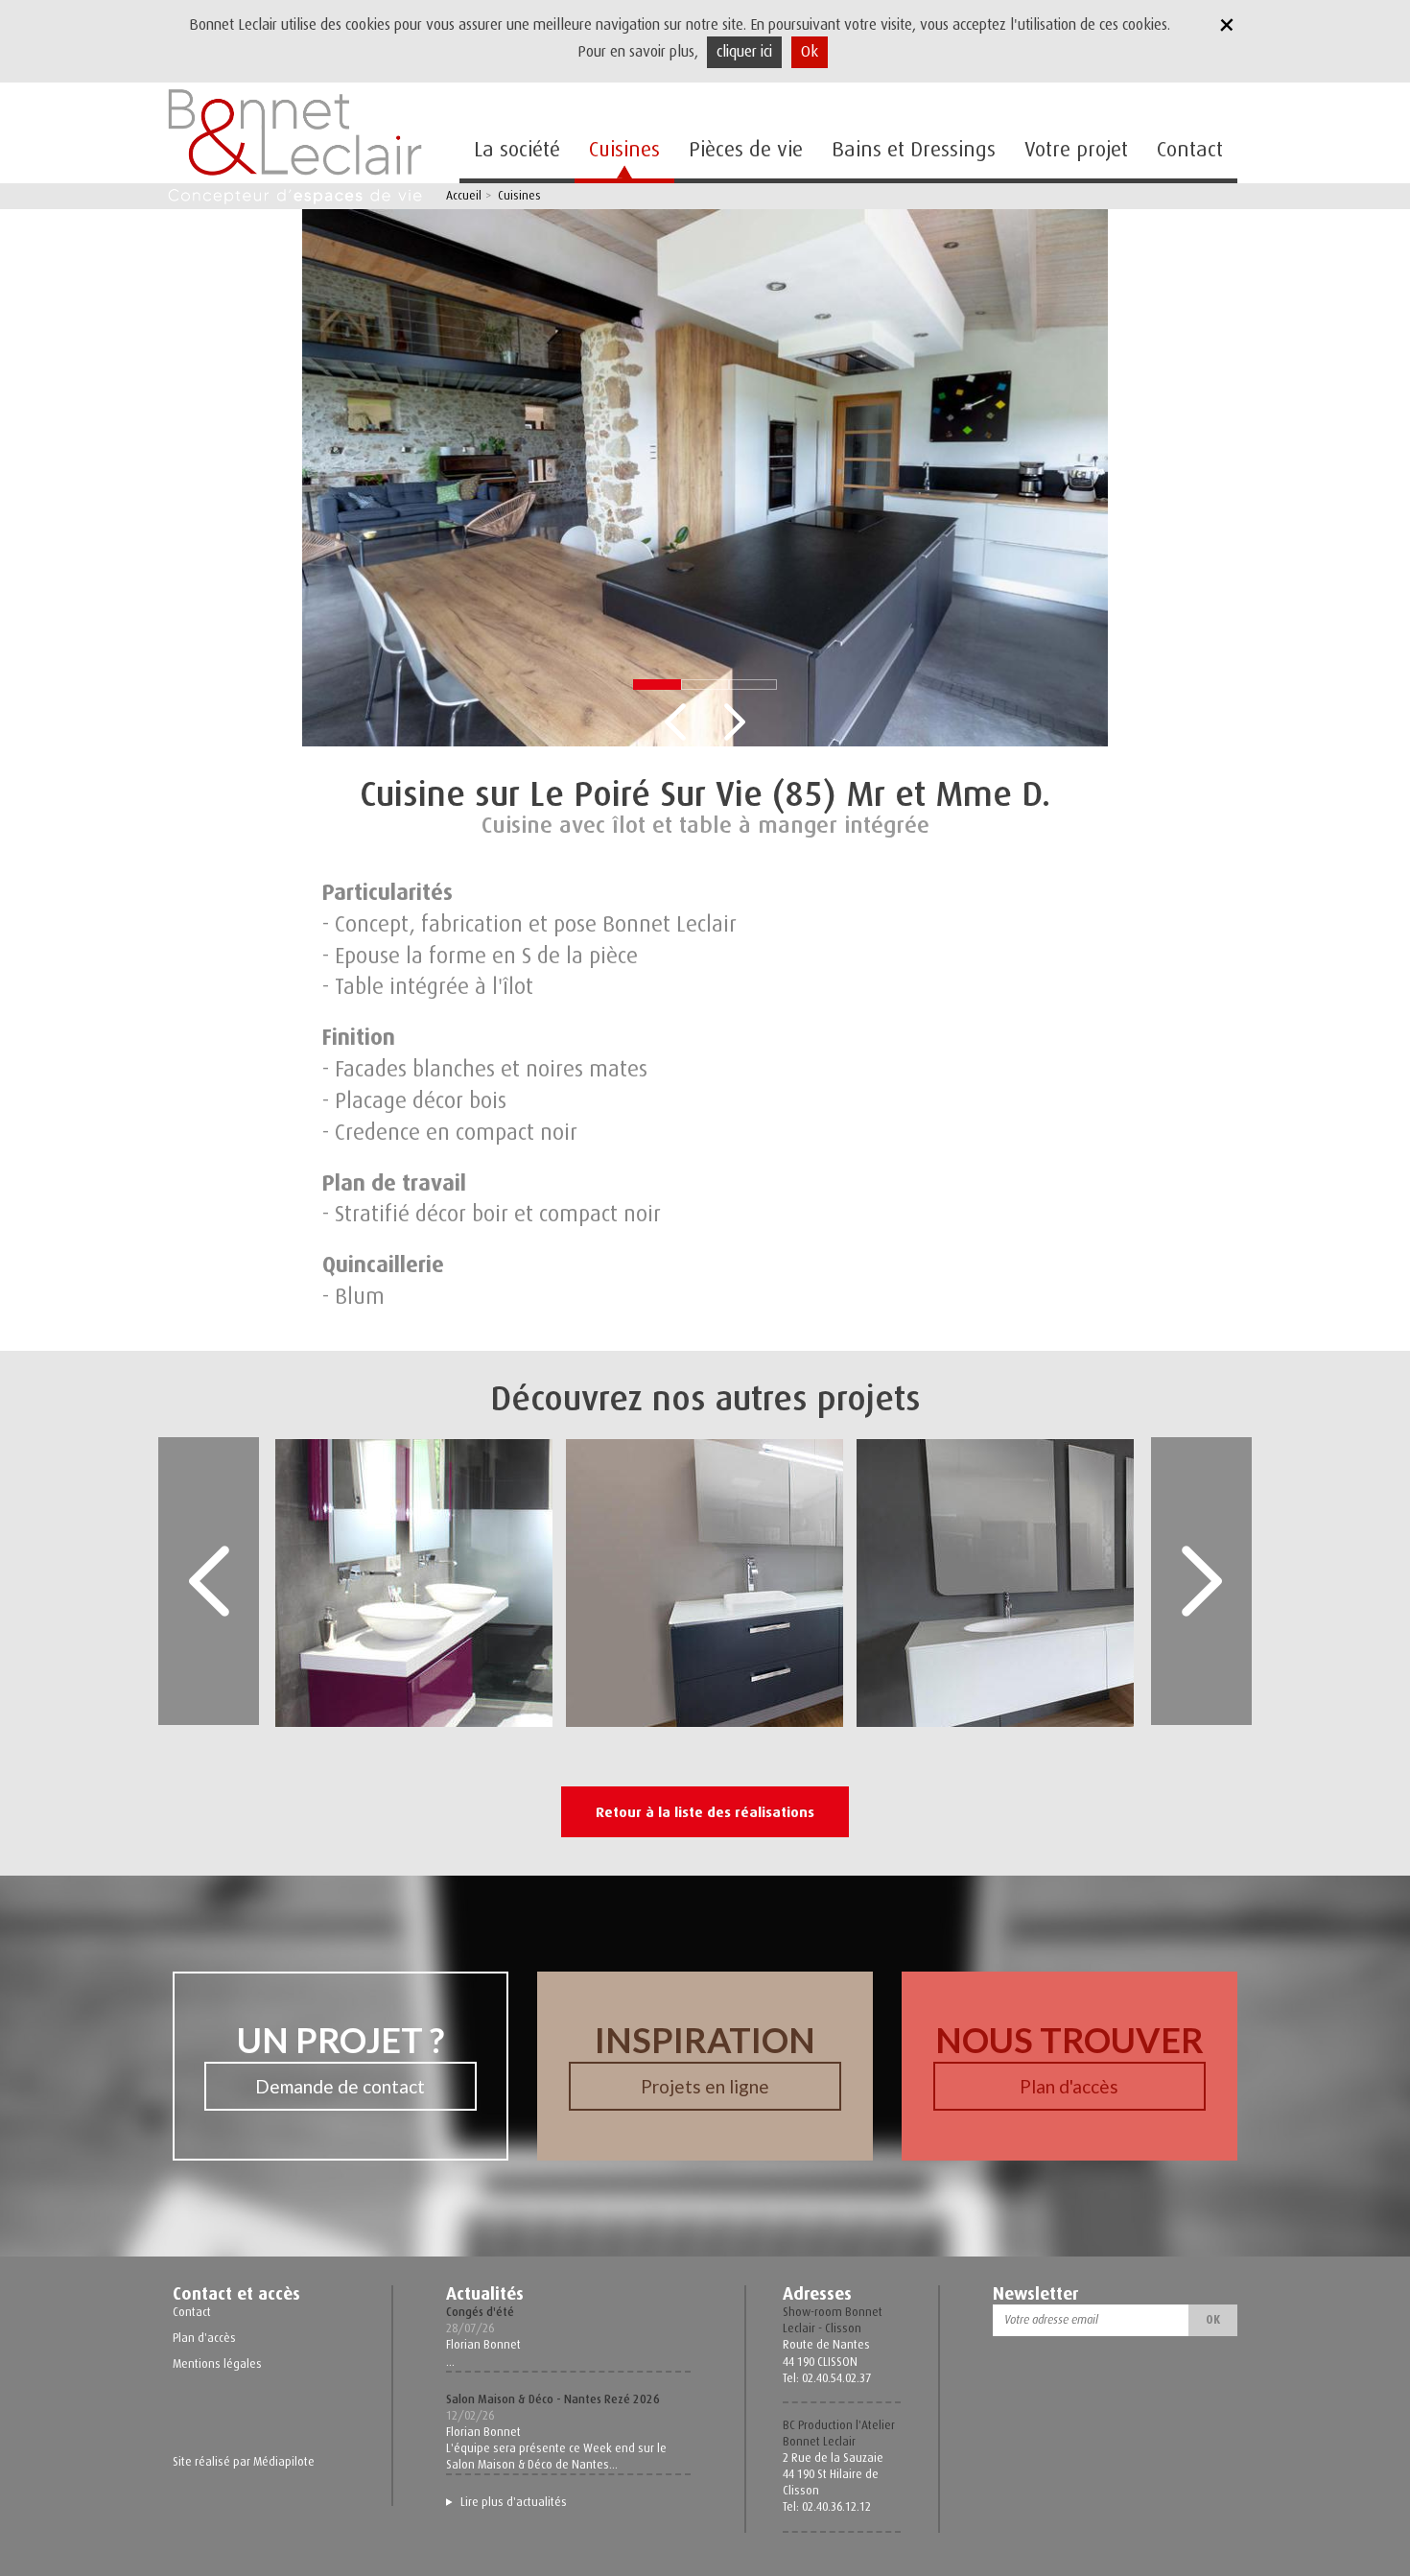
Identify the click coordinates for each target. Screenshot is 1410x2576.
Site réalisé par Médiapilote (244, 2462)
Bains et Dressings (914, 149)
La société (517, 149)
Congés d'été (480, 2312)
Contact (1190, 149)
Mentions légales (217, 2364)
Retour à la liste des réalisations (705, 1812)
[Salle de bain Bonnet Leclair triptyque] (1123, 1581)
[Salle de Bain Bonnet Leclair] (541, 1581)
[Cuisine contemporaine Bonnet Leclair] (705, 476)
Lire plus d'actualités (514, 2502)
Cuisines (624, 149)
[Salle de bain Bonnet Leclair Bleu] (832, 1581)
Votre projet (1076, 149)
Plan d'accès (1069, 2086)
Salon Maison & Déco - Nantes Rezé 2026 (553, 2399)
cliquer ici (744, 52)
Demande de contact (340, 2086)
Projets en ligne (705, 2086)
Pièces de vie (746, 149)
